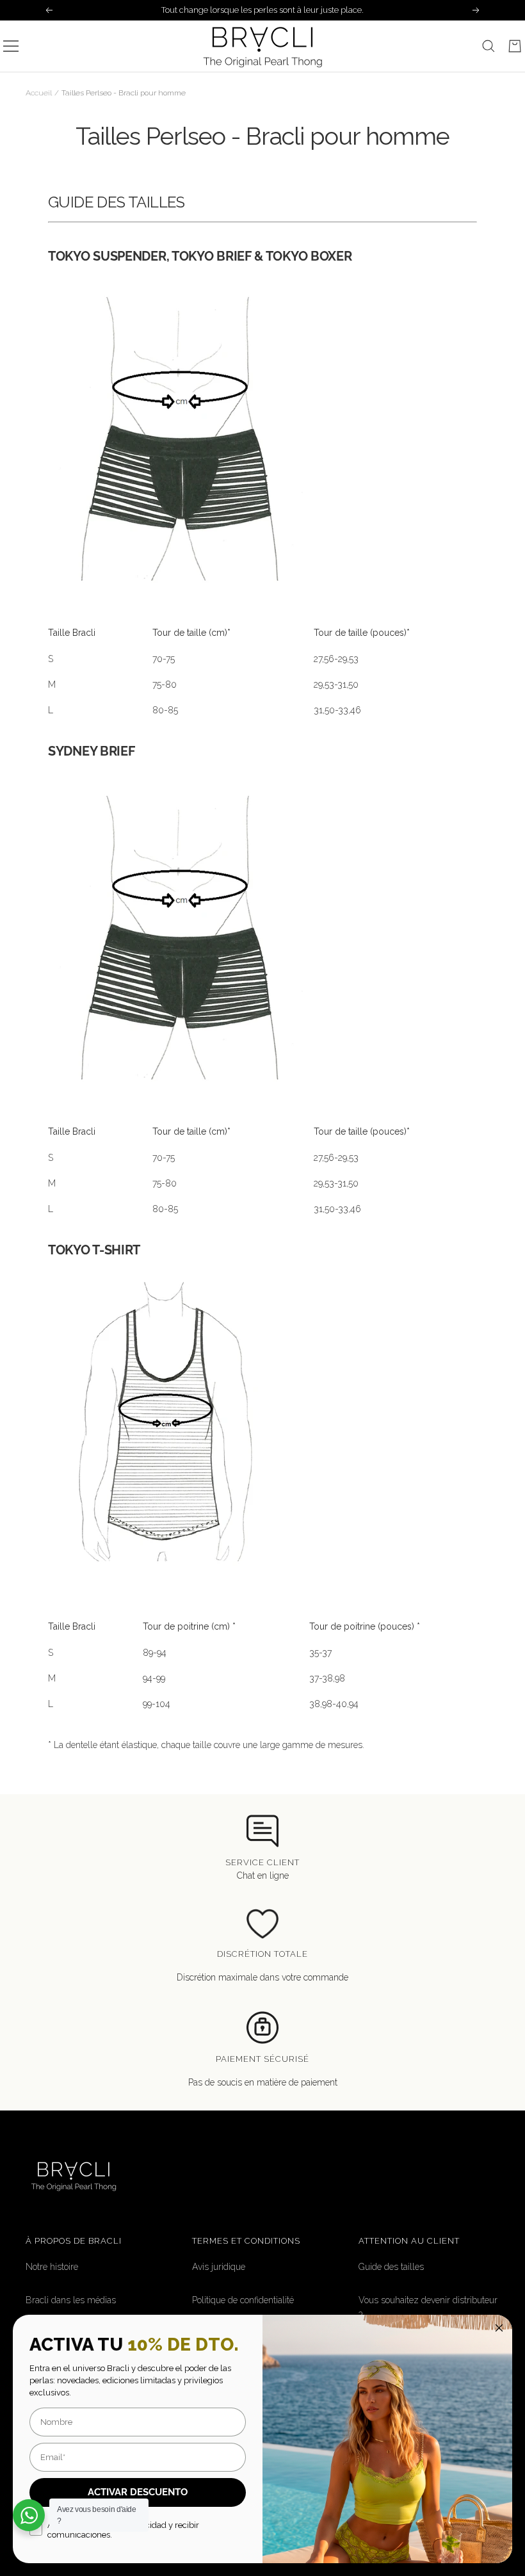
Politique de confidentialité (243, 2300)
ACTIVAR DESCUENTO (138, 2492)
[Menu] (11, 46)
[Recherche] (489, 46)
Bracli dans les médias (71, 2300)
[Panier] (515, 46)
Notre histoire (52, 2267)
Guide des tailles (391, 2267)
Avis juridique (219, 2267)
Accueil (39, 93)
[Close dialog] (499, 2328)
